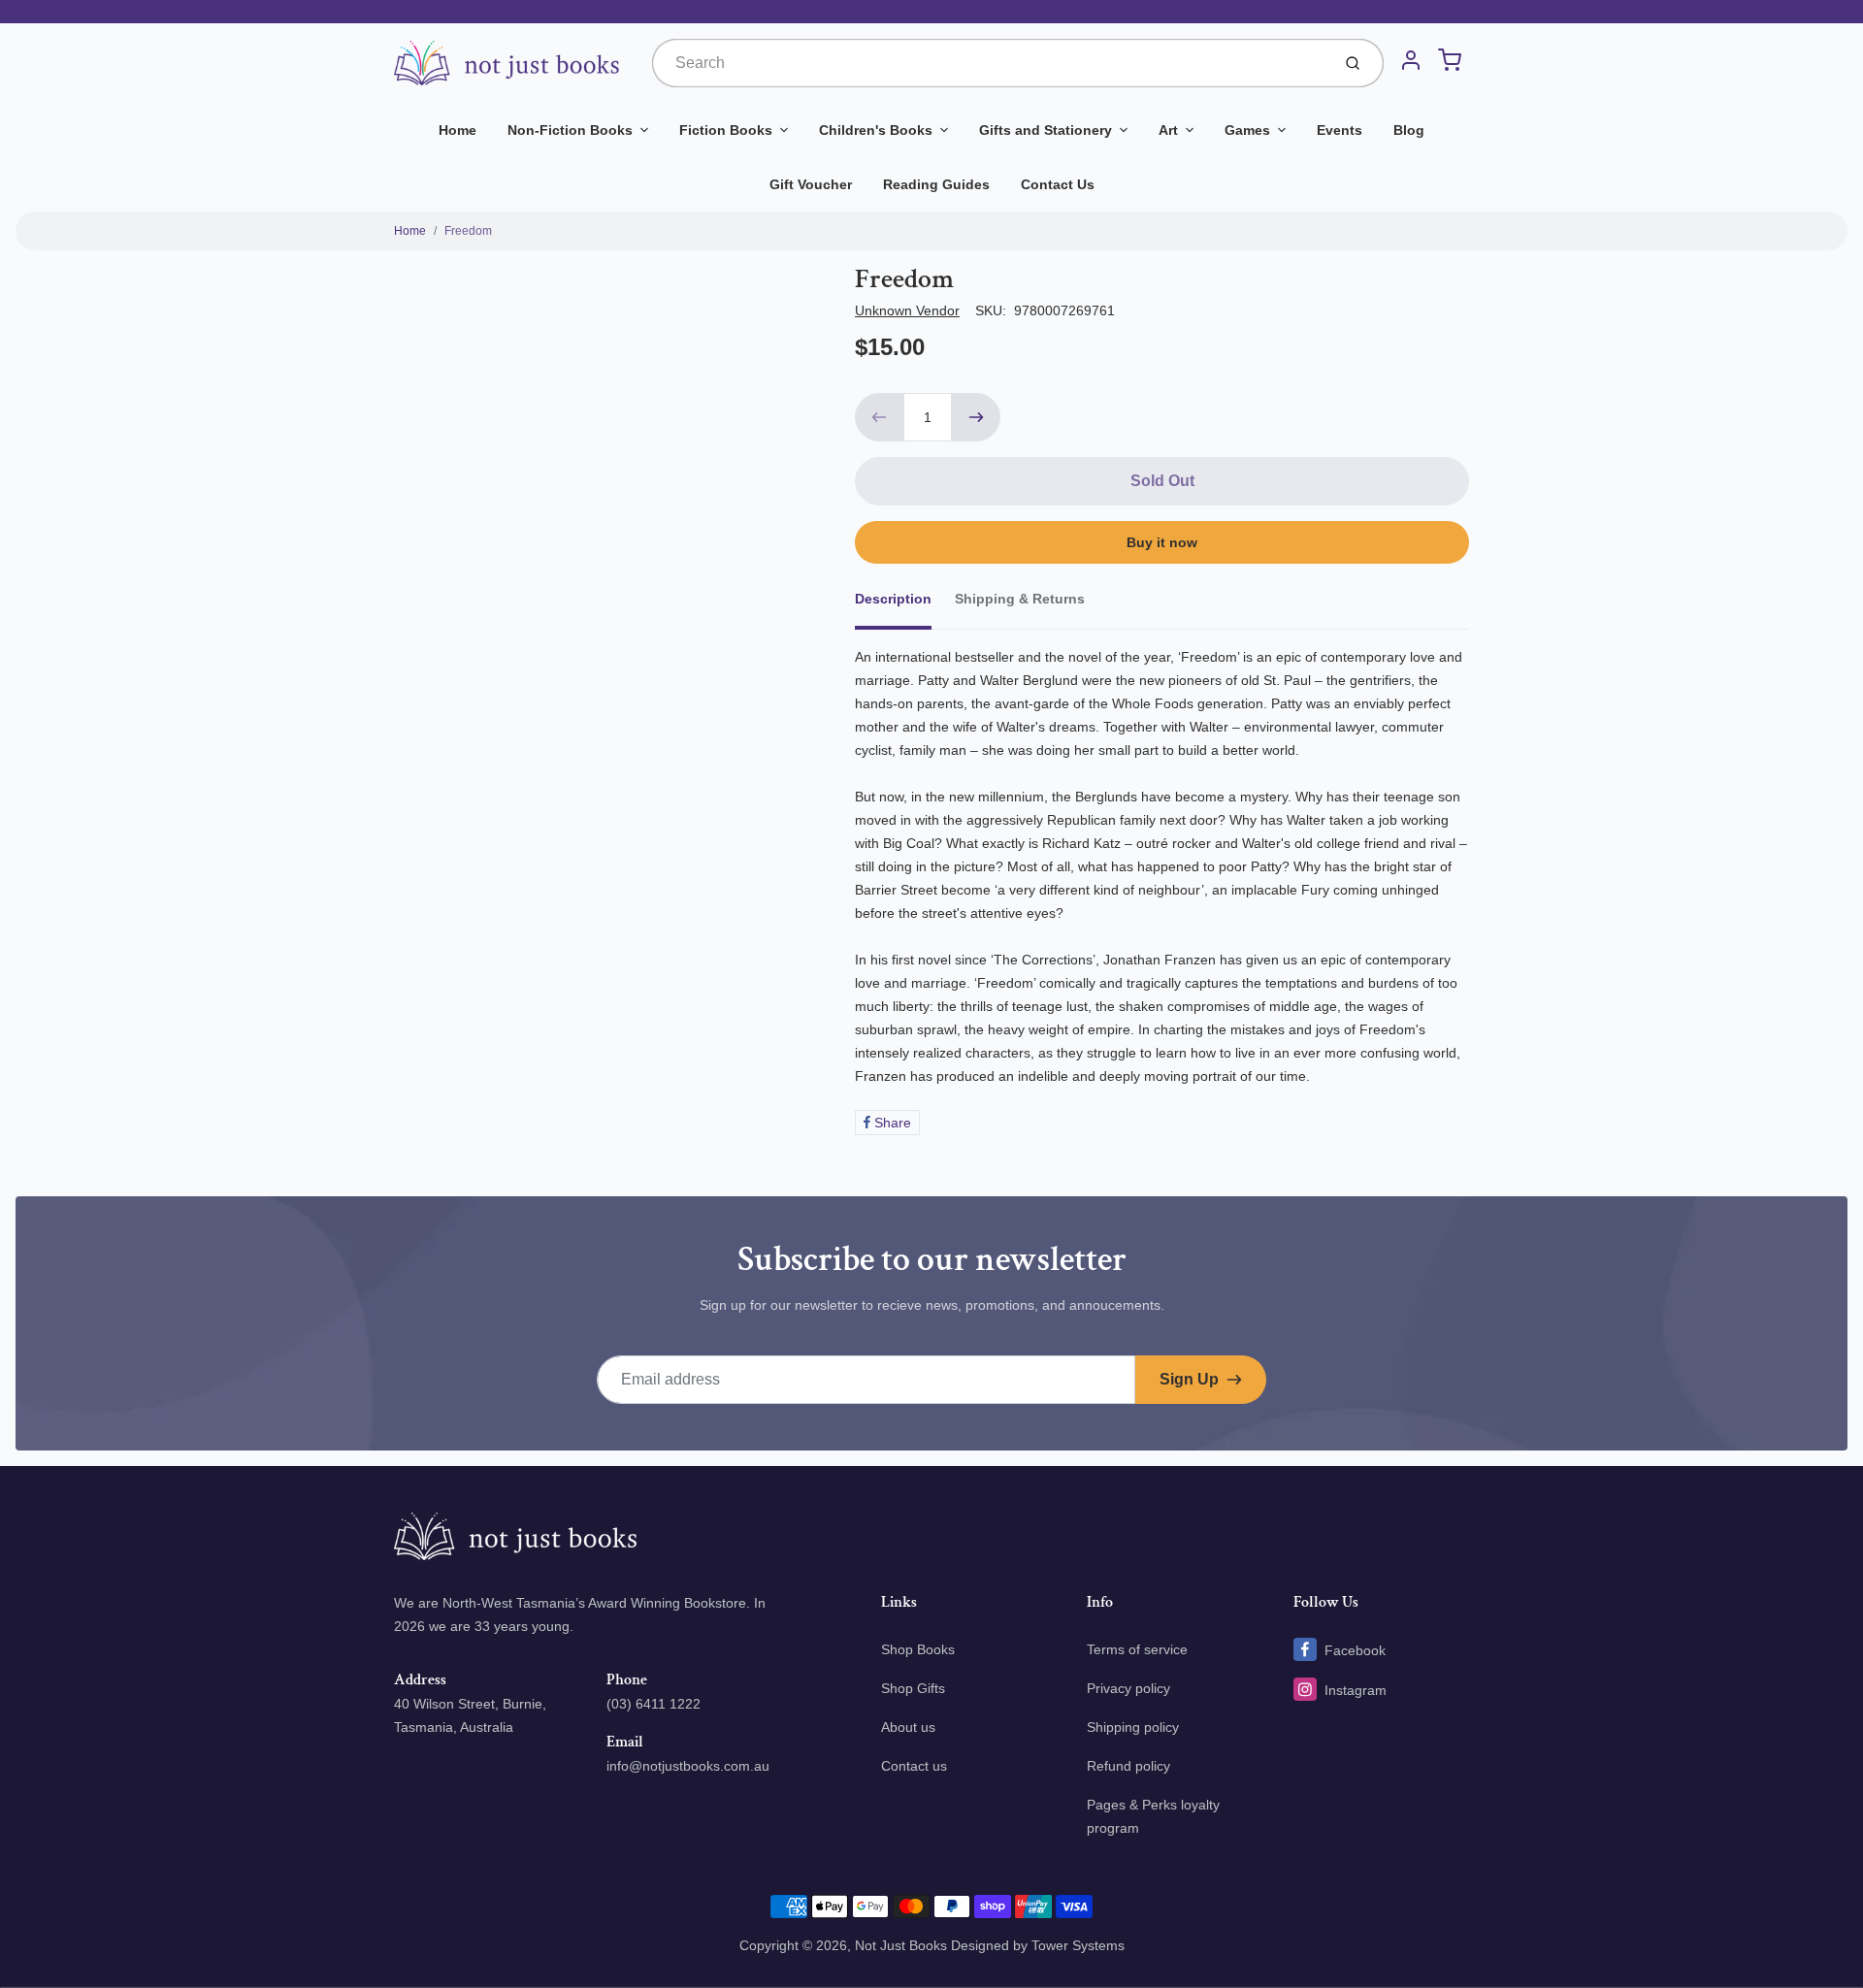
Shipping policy (1133, 1727)
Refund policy (1128, 1766)
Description (893, 599)
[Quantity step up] (976, 417)
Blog (1409, 130)
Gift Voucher (811, 184)
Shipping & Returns (1020, 599)
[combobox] (989, 63)
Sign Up (1189, 1379)
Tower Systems (1078, 1945)
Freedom (468, 231)
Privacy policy (1128, 1688)
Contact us (914, 1766)
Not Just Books (901, 1945)
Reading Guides (936, 184)
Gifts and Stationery (1046, 130)
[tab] (905, 604)
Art (1168, 130)
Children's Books (876, 130)
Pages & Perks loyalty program (1153, 1816)
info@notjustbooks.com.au (688, 1766)
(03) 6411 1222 (654, 1704)
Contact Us (1058, 184)
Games (1247, 130)
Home (458, 130)
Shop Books (918, 1649)
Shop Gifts (913, 1688)
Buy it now (1162, 542)
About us (908, 1727)
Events (1340, 130)
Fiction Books (726, 130)
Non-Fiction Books (570, 130)
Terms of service (1137, 1649)
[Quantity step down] (879, 417)
